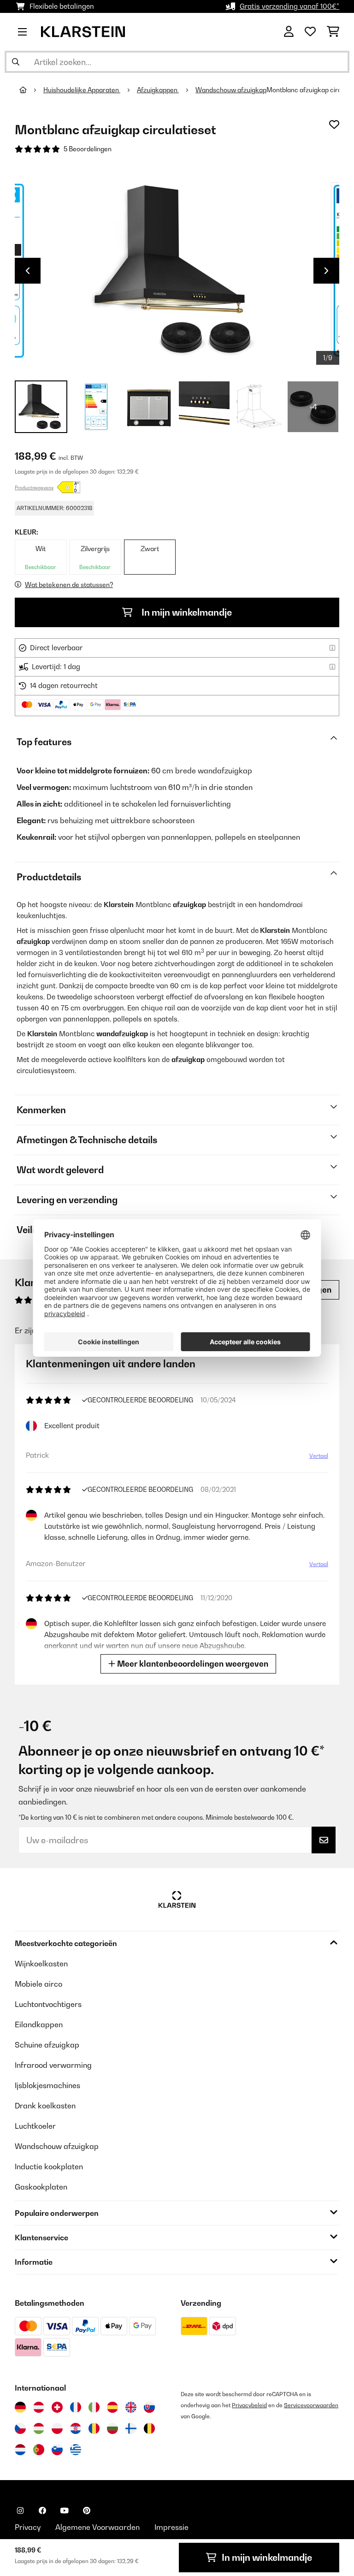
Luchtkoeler (35, 2126)
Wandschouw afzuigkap (231, 90)
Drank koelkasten (45, 2106)
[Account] (289, 32)
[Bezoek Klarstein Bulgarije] (112, 2428)
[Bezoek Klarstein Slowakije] (149, 2407)
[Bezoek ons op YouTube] (65, 2511)
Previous (28, 271)
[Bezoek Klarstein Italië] (94, 2407)
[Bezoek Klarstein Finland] (131, 2428)
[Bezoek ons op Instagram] (20, 2511)
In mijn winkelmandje (186, 612)
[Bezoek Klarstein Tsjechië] (20, 2428)
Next (326, 271)
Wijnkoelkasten (41, 1964)
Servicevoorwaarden (311, 2405)
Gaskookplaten (41, 2187)
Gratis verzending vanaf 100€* (289, 6)
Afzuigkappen (158, 90)
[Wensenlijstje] (310, 32)
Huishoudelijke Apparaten (82, 90)
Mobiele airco (38, 1984)
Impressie (171, 2527)
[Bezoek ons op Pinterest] (87, 2511)
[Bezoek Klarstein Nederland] (20, 2450)
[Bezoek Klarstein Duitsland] (20, 2407)
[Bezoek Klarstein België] (149, 2428)
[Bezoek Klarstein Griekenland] (76, 2450)
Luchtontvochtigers (48, 2004)
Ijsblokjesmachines (47, 2085)
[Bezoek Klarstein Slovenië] (57, 2450)
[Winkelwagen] (333, 32)
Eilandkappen (39, 2024)
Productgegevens (34, 487)
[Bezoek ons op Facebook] (42, 2511)
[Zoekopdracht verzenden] (16, 62)
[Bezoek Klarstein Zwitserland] (57, 2407)
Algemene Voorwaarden (97, 2527)
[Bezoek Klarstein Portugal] (39, 2450)
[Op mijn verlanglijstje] (334, 125)
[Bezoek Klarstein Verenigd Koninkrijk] (131, 2407)
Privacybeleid (249, 2405)
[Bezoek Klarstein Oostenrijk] (39, 2407)
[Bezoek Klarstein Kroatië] (76, 2428)
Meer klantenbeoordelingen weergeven (192, 1664)
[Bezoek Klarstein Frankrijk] (76, 2407)
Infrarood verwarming (53, 2065)
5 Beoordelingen (88, 149)
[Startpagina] (31, 90)
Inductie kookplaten (49, 2166)
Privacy (28, 2527)
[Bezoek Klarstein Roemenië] (94, 2428)
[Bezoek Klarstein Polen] (57, 2428)
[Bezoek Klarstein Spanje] (112, 2407)
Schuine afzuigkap (47, 2045)
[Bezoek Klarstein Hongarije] (39, 2428)
